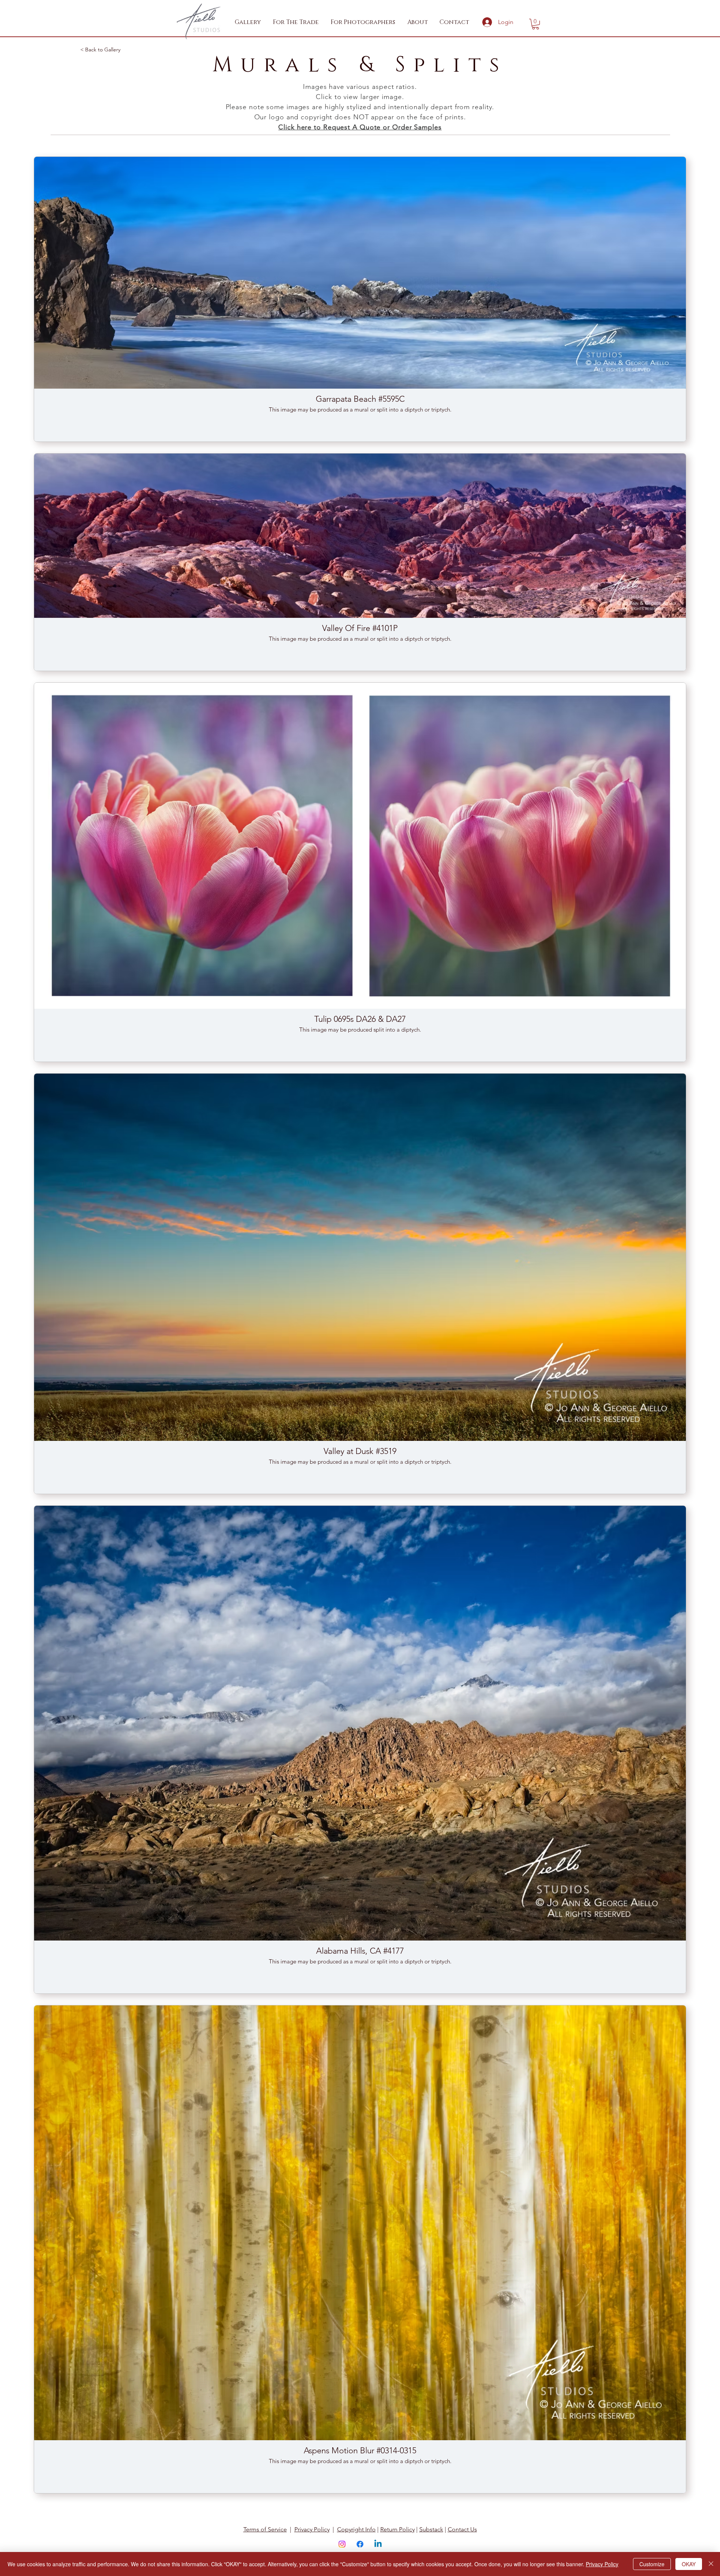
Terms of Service (265, 2529)
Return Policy (397, 2529)
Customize (652, 2564)
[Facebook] (360, 2544)
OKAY (689, 2564)
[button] (296, 22)
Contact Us (462, 2529)
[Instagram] (342, 2544)
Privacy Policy (312, 2529)
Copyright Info (356, 2529)
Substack (431, 2529)
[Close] (711, 2564)
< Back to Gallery (100, 50)
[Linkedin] (378, 2544)
